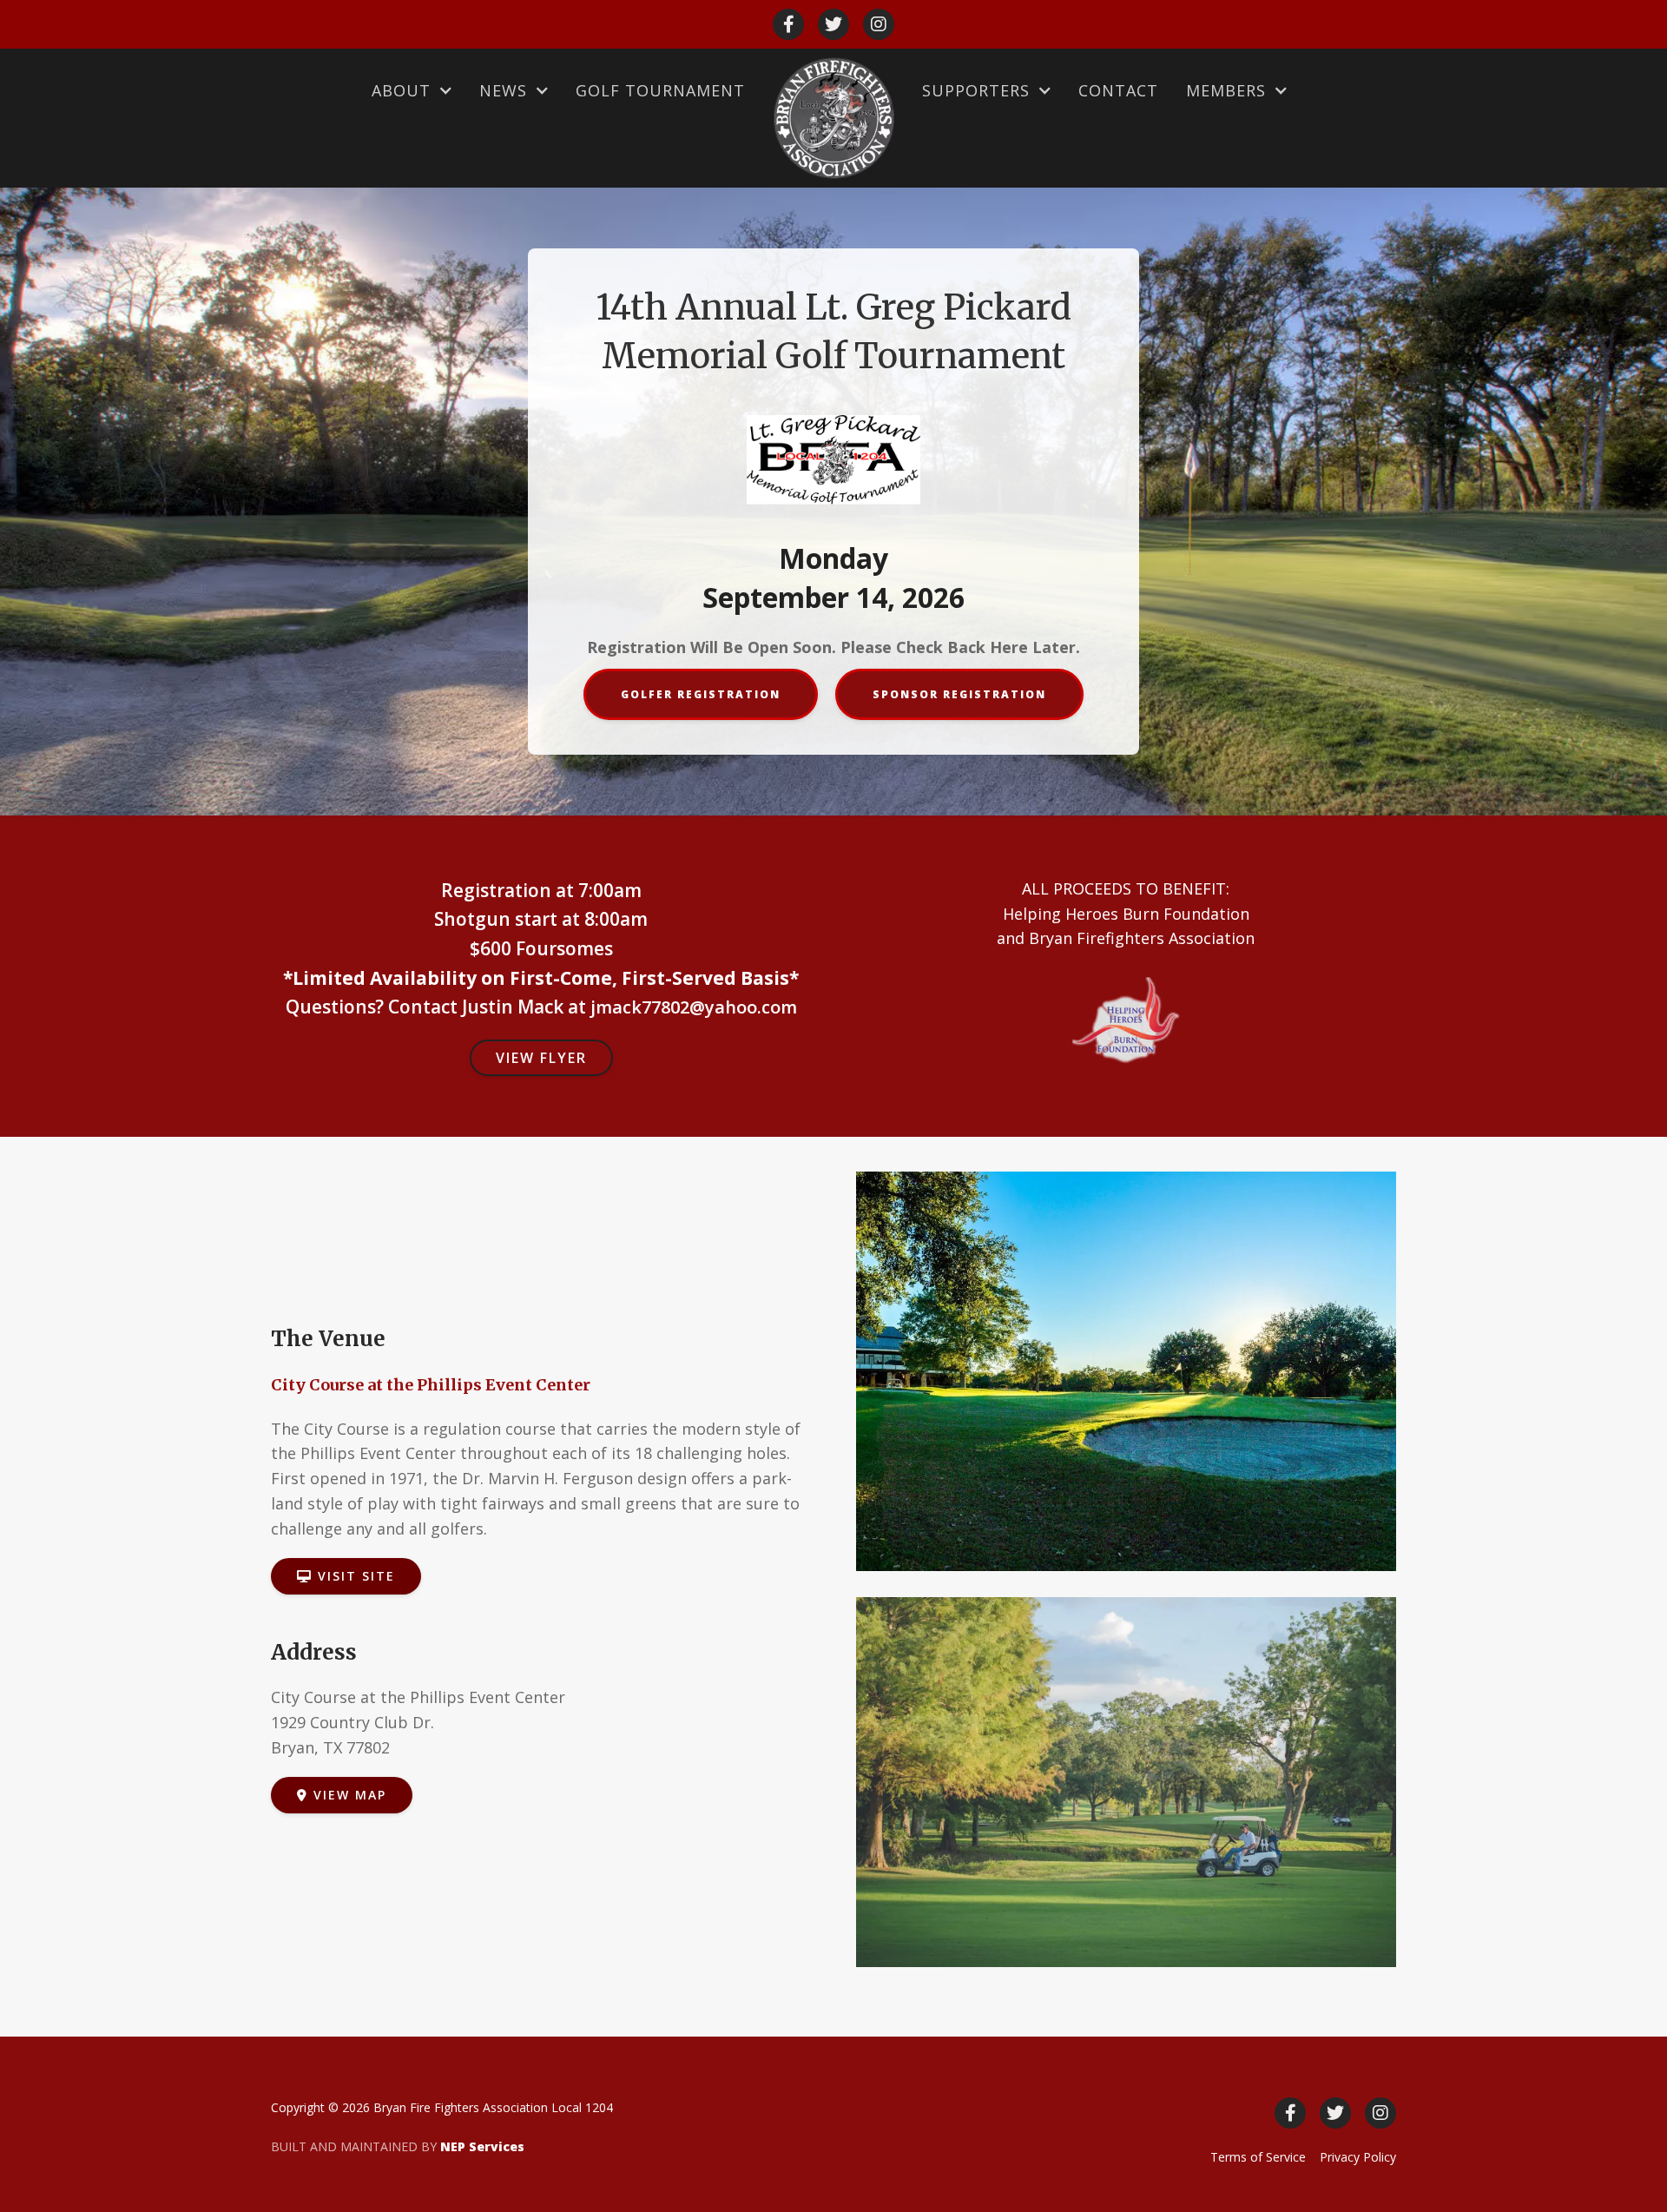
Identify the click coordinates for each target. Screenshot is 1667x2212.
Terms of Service (1258, 2157)
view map (342, 1795)
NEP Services (482, 2146)
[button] (412, 90)
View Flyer (541, 1058)
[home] (833, 118)
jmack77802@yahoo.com (694, 1007)
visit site (346, 1576)
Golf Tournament (660, 90)
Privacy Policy (1358, 2157)
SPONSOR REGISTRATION (959, 694)
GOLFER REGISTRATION (701, 694)
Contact (1118, 90)
